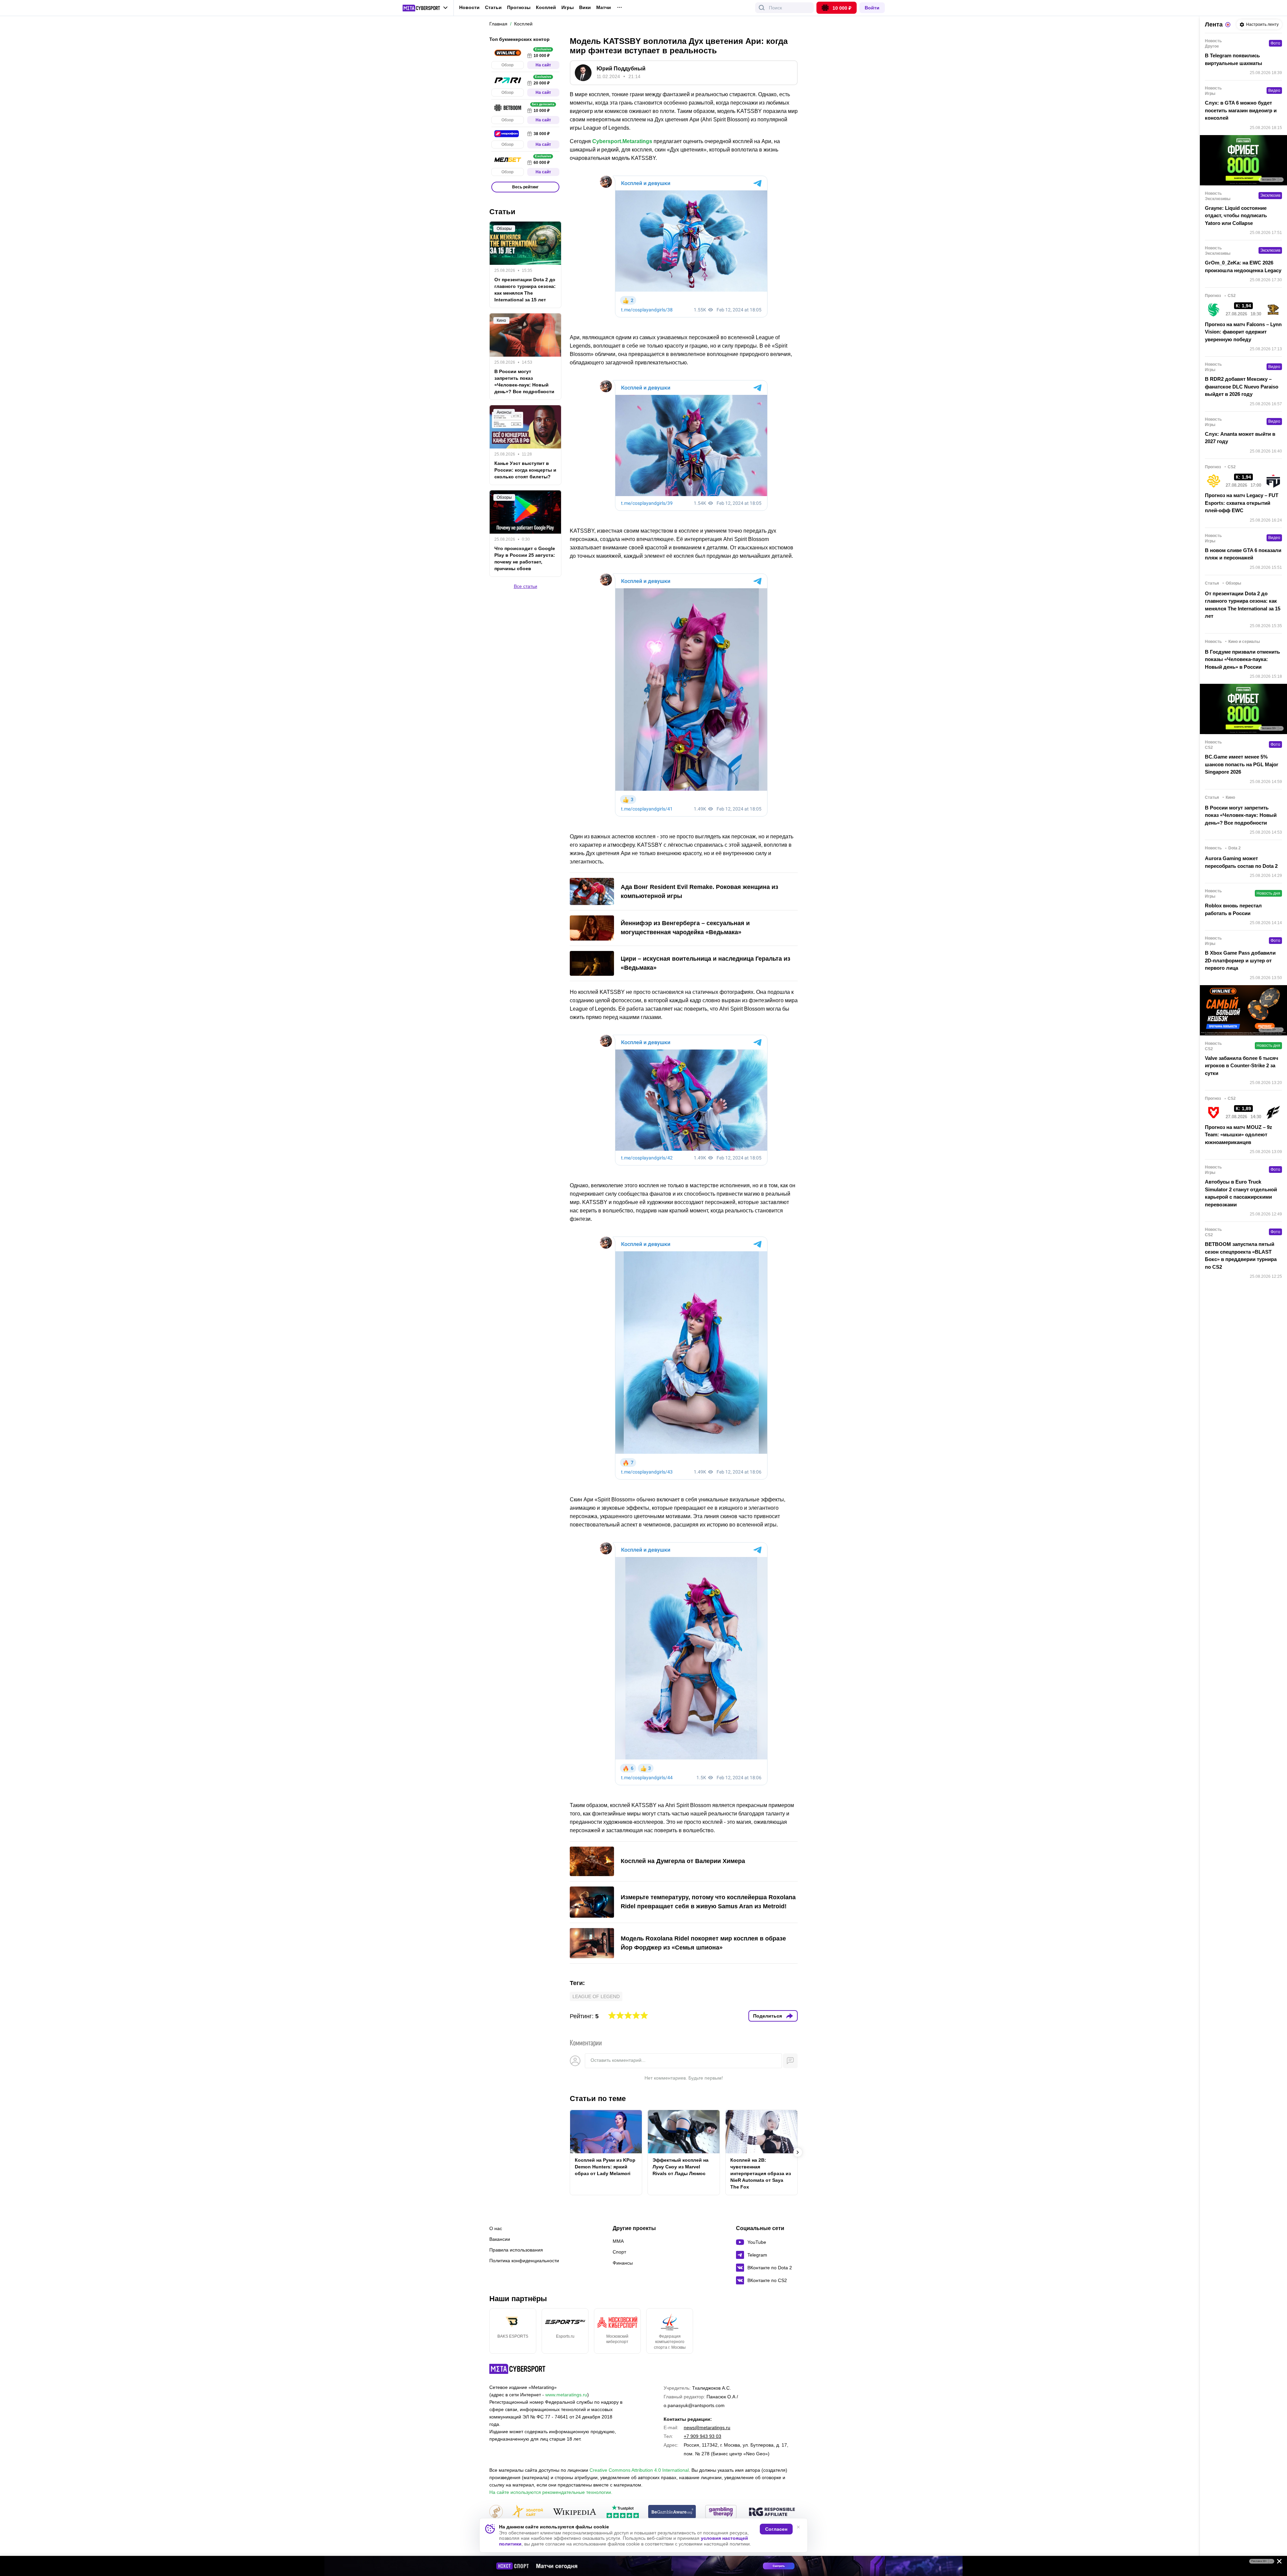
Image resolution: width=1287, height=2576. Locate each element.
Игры (568, 8)
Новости (469, 7)
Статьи (493, 7)
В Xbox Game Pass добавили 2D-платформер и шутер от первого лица (1240, 960)
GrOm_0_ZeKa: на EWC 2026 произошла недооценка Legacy (1243, 266)
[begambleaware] (672, 2512)
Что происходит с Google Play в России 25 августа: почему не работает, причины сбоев (525, 558)
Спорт (619, 2252)
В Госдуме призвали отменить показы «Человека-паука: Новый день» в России (1242, 659)
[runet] (496, 2512)
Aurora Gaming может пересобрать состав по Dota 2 (1241, 862)
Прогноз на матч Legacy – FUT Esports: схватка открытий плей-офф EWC (1242, 503)
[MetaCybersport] (517, 2369)
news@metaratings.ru (707, 2428)
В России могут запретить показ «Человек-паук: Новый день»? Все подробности (524, 381)
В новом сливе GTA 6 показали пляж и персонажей (1243, 554)
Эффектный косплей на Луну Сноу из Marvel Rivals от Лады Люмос (681, 2167)
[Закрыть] (1277, 2563)
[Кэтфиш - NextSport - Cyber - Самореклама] (643, 2566)
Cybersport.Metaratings (622, 141)
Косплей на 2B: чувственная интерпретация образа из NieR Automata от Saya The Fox (761, 2173)
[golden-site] (528, 2512)
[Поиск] (762, 8)
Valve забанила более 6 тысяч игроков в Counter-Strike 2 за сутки (1242, 1066)
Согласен (776, 2529)
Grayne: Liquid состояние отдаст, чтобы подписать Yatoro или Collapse (1236, 216)
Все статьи (526, 586)
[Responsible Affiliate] (772, 2512)
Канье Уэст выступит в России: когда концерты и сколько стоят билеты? (525, 470)
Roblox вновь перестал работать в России (1233, 909)
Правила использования (516, 2250)
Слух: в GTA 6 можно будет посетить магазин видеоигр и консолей (1241, 110)
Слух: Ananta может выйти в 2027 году (1240, 438)
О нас (496, 2228)
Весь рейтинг (525, 187)
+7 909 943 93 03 (702, 2436)
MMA (618, 2241)
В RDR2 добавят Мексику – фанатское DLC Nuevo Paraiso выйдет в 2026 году (1242, 386)
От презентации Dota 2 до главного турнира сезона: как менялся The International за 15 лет (525, 290)
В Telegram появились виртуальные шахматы (1234, 59)
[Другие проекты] (425, 8)
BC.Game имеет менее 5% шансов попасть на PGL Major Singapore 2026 (1242, 764)
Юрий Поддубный (621, 69)
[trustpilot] (623, 2512)
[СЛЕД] (798, 2152)
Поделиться (768, 2016)
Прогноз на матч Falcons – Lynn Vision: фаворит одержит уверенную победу (1243, 332)
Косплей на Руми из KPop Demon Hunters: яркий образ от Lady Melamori (605, 2167)
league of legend (596, 1996)
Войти (872, 8)
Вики (585, 8)
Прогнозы (519, 7)
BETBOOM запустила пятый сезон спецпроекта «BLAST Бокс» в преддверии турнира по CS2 (1241, 1255)
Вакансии (500, 2239)
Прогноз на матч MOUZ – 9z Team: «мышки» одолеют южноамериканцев (1239, 1135)
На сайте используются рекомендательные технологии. (551, 2492)
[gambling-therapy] (721, 2512)
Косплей (546, 8)
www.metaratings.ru (566, 2395)
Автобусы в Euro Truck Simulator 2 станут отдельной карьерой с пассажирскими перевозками (1241, 1193)
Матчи (604, 8)
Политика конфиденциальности (524, 2261)
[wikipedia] (575, 2512)
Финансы (623, 2263)
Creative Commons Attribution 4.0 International (639, 2470)
